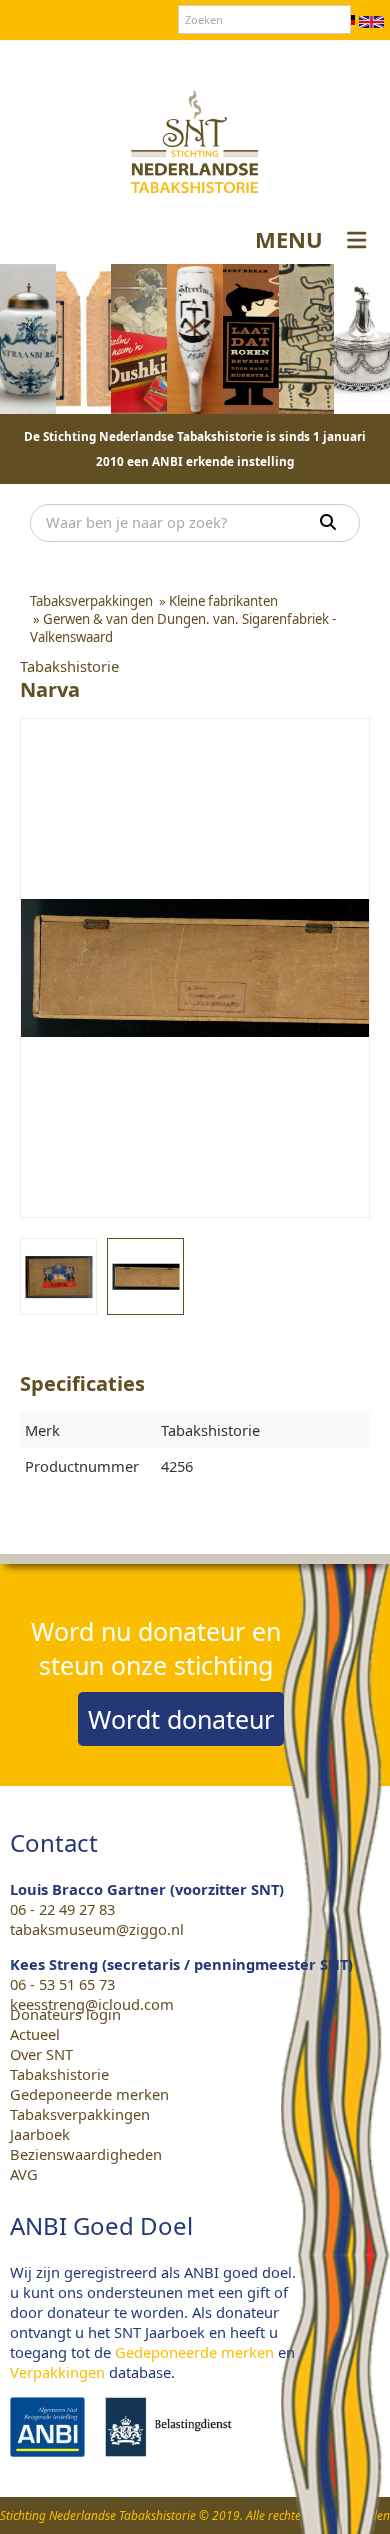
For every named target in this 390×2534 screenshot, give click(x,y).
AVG (24, 2174)
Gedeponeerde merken (89, 2094)
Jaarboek (40, 2134)
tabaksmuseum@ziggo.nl (97, 1929)
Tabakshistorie (59, 2074)
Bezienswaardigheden (86, 2154)
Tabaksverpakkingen (80, 2114)
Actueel (35, 2034)
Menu (289, 239)
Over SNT (96, 59)
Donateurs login (266, 59)
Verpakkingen (57, 2372)
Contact (168, 59)
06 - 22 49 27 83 (62, 1909)
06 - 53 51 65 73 (62, 1984)
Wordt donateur (181, 1719)
